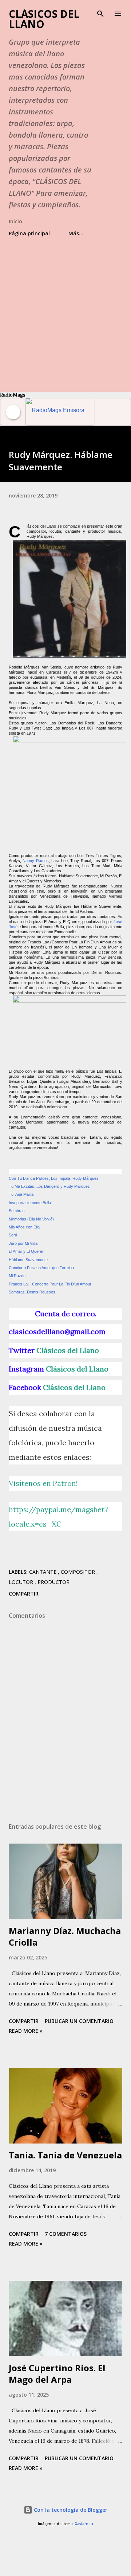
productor (53, 1582)
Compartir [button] (24, 1594)
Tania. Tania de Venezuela (65, 2155)
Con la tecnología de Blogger (70, 2510)
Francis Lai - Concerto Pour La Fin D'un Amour (50, 1284)
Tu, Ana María (21, 1194)
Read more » (26, 2031)
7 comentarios (66, 2234)
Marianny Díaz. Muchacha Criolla (65, 1936)
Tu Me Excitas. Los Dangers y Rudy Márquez (49, 1186)
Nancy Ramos (35, 861)
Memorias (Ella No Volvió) (31, 1219)
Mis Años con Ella (24, 1227)
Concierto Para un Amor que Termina (41, 1268)
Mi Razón (17, 1276)
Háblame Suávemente (28, 1260)
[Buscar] (100, 13)
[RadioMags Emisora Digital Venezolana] (60, 412)
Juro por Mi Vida (23, 1243)
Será (13, 1235)
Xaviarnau (84, 2524)
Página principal (29, 233)
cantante (43, 1572)
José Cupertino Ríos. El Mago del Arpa (57, 2374)
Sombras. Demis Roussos (32, 1292)
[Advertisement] (65, 311)
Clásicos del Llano (44, 19)
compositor (79, 1572)
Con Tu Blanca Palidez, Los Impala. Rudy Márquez (54, 1178)
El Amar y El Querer (26, 1251)
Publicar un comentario (79, 2021)
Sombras (17, 1211)
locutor (22, 1582)
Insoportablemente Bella (30, 1203)
